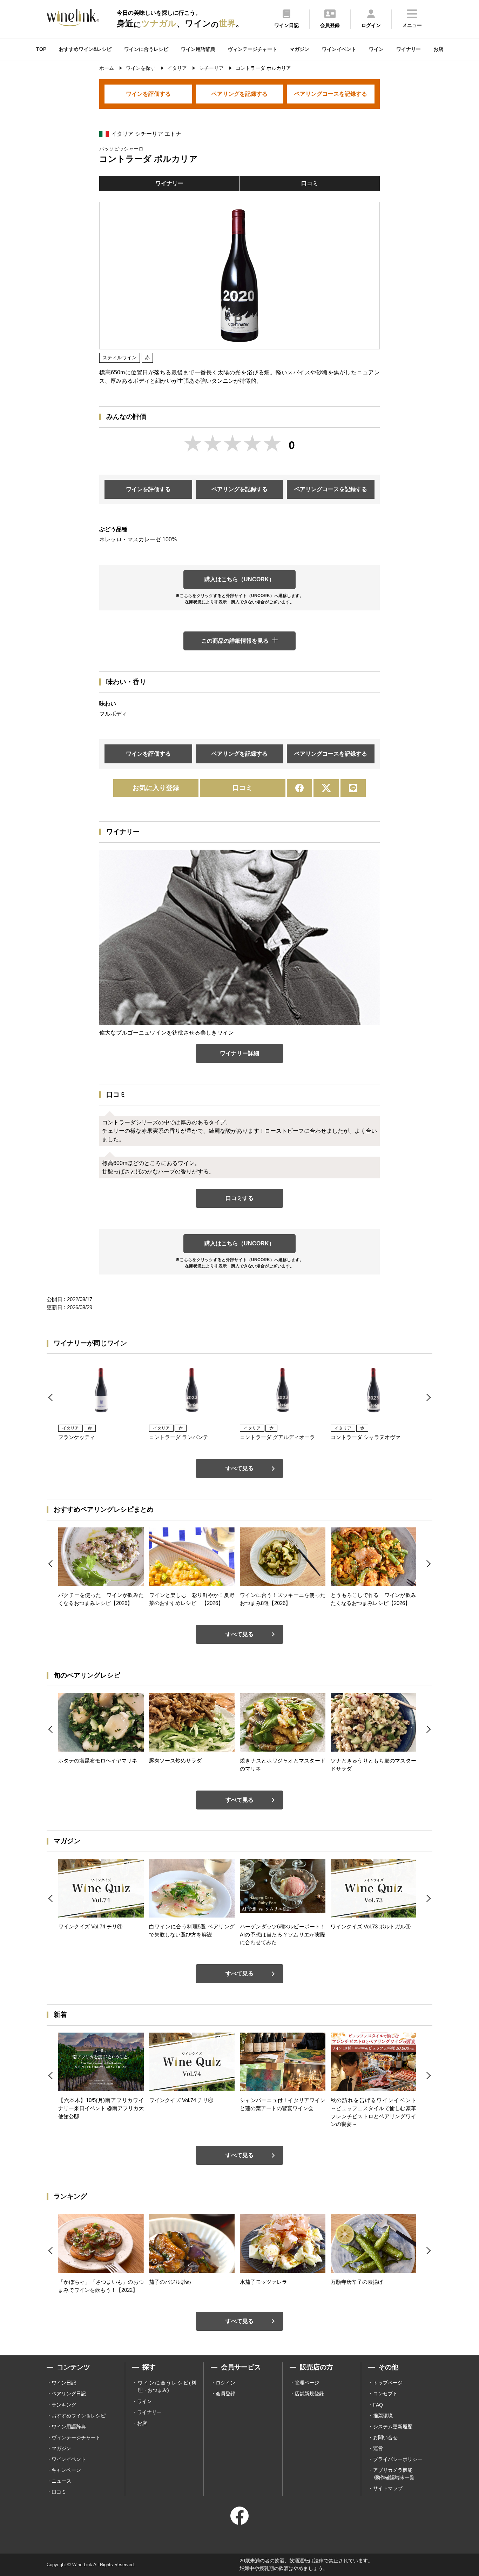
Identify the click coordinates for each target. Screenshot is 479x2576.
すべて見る (239, 1468)
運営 (378, 2448)
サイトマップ (388, 2488)
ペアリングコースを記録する (331, 94)
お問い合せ (385, 2437)
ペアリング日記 (69, 2394)
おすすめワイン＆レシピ (79, 2416)
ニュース (61, 2481)
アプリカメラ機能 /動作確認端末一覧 (394, 2474)
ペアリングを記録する (239, 94)
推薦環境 (383, 2416)
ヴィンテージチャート (252, 49)
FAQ (378, 2405)
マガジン (299, 49)
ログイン (225, 2383)
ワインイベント (339, 49)
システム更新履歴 (393, 2427)
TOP (41, 49)
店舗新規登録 (309, 2394)
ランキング (64, 2405)
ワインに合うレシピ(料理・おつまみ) (167, 2386)
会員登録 (225, 2394)
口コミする (239, 1198)
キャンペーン (66, 2470)
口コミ (310, 183)
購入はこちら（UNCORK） (239, 579)
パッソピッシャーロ (121, 149)
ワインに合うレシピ (146, 49)
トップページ (388, 2383)
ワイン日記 (64, 2383)
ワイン (376, 49)
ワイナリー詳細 (239, 1053)
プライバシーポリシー (398, 2459)
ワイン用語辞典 (198, 49)
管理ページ (307, 2383)
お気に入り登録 (156, 788)
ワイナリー (409, 49)
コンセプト (385, 2394)
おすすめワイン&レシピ (85, 49)
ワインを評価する (148, 94)
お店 (438, 49)
